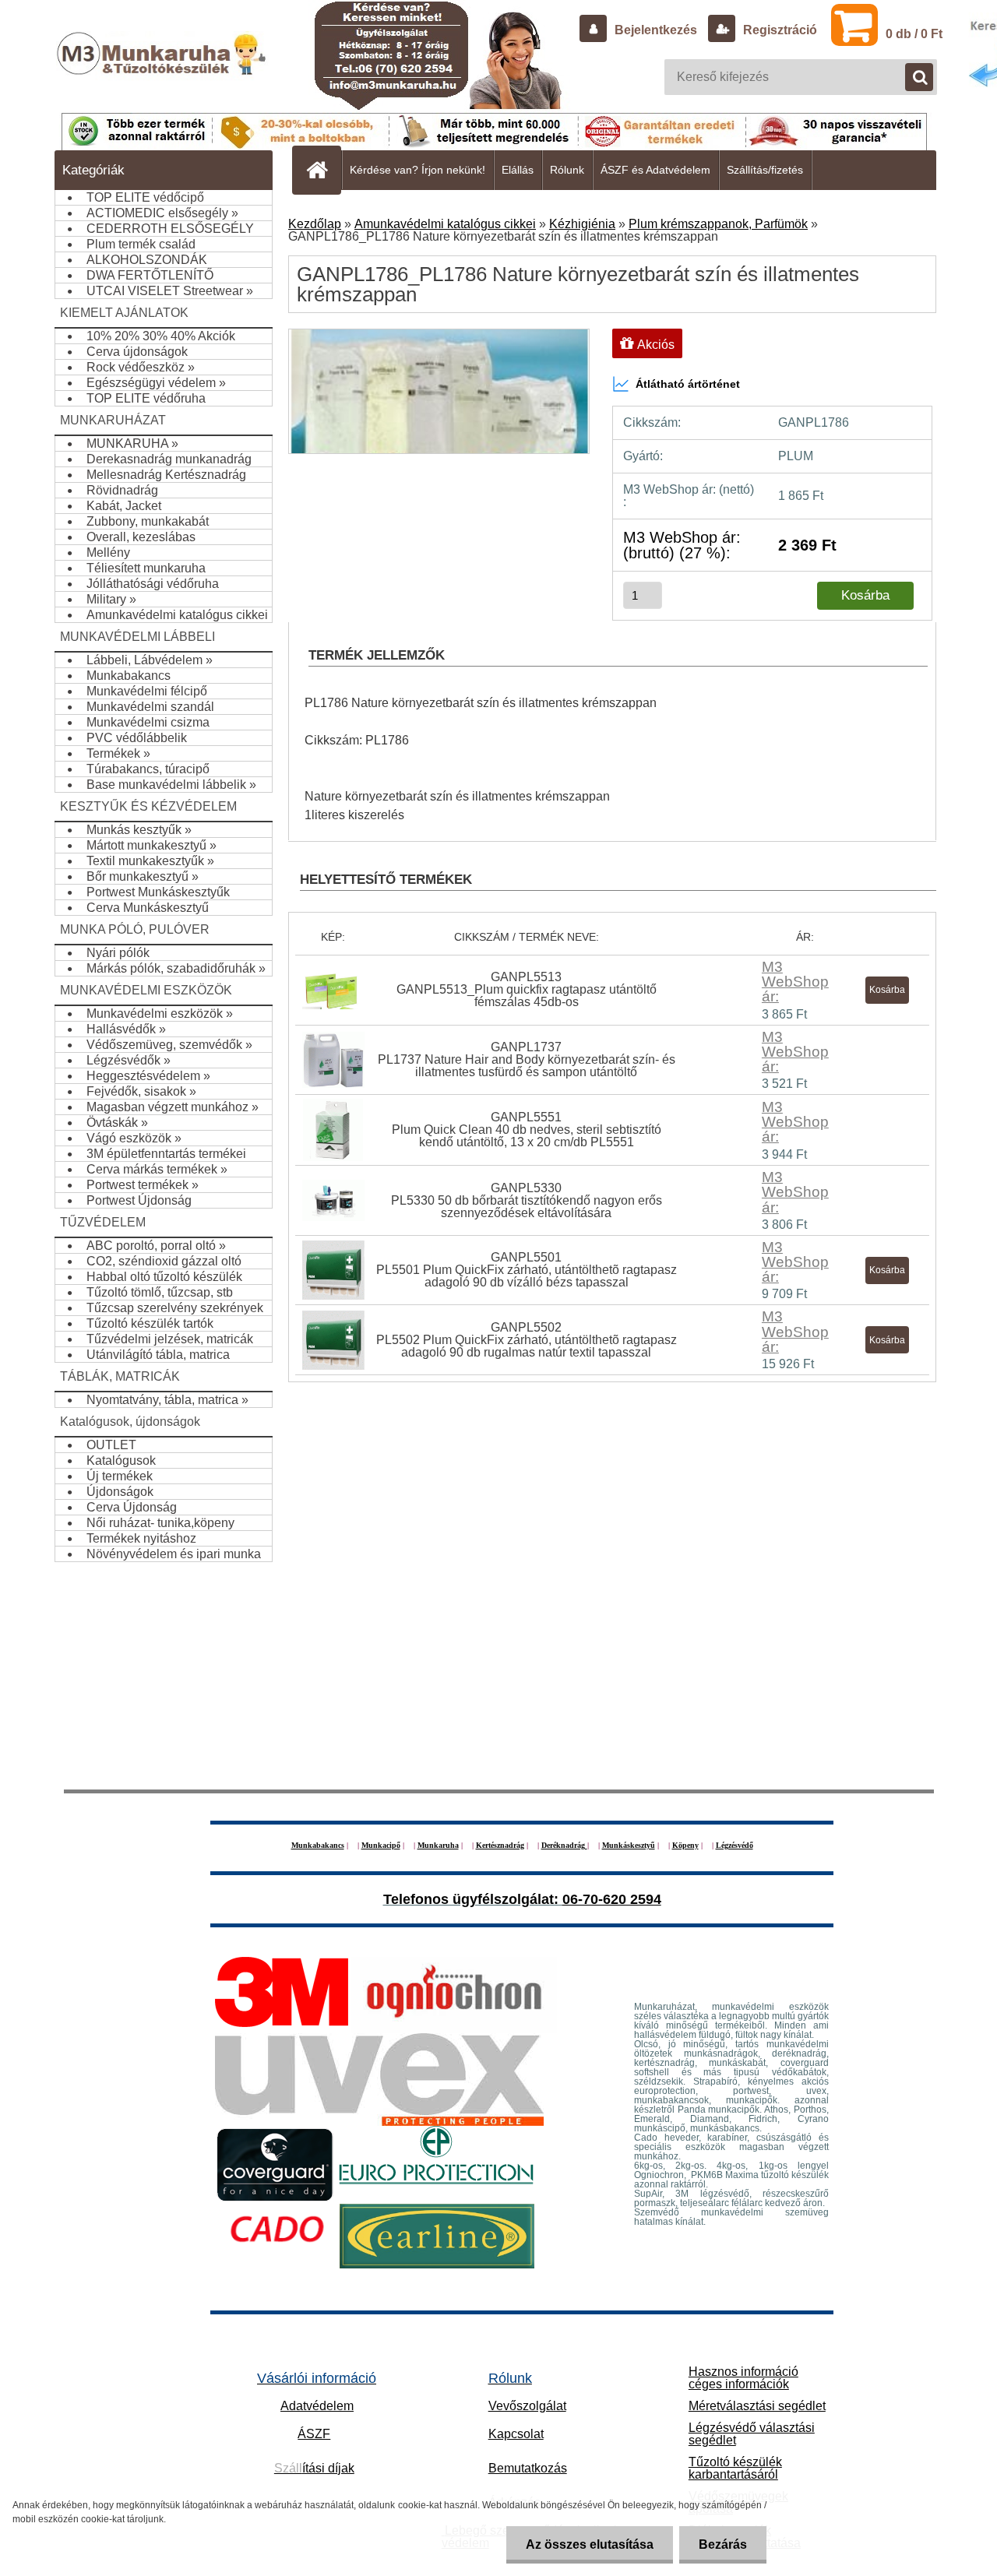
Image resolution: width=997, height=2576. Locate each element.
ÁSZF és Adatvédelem (655, 170)
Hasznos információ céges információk (743, 2378)
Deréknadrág (564, 1845)
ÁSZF (314, 2434)
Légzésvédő (735, 1845)
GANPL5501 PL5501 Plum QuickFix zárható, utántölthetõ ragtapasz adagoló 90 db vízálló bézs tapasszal (527, 1270)
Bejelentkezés (656, 30)
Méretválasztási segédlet (757, 2406)
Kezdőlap (315, 224)
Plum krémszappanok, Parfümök (718, 224)
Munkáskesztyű (629, 1845)
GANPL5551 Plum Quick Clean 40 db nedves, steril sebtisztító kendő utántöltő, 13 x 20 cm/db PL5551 (527, 1130)
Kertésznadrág (500, 1845)
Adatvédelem (317, 2406)
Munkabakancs (318, 1845)
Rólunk (567, 170)
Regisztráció (779, 30)
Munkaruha (438, 1845)
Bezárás (723, 2544)
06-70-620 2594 (612, 1899)
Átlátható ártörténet (688, 384)
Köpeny (685, 1845)
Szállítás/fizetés (765, 170)
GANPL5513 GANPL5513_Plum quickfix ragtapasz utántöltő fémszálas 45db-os (527, 989)
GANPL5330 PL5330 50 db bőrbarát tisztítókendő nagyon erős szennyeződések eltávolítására (527, 1200)
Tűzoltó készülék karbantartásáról (735, 2468)
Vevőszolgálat (527, 2406)
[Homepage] (323, 170)
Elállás (518, 170)
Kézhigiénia (582, 224)
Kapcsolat (516, 2434)
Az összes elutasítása (590, 2544)
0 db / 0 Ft (914, 34)
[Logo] (163, 69)
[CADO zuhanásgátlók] (277, 2210)
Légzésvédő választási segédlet (752, 2434)
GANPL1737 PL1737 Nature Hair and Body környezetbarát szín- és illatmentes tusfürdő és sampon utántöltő (527, 1059)
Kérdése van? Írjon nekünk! (417, 170)
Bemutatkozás (528, 2468)
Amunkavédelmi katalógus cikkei (445, 224)
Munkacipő (381, 1845)
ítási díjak (314, 2468)
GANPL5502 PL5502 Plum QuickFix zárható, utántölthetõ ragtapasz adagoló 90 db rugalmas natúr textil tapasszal (527, 1340)
